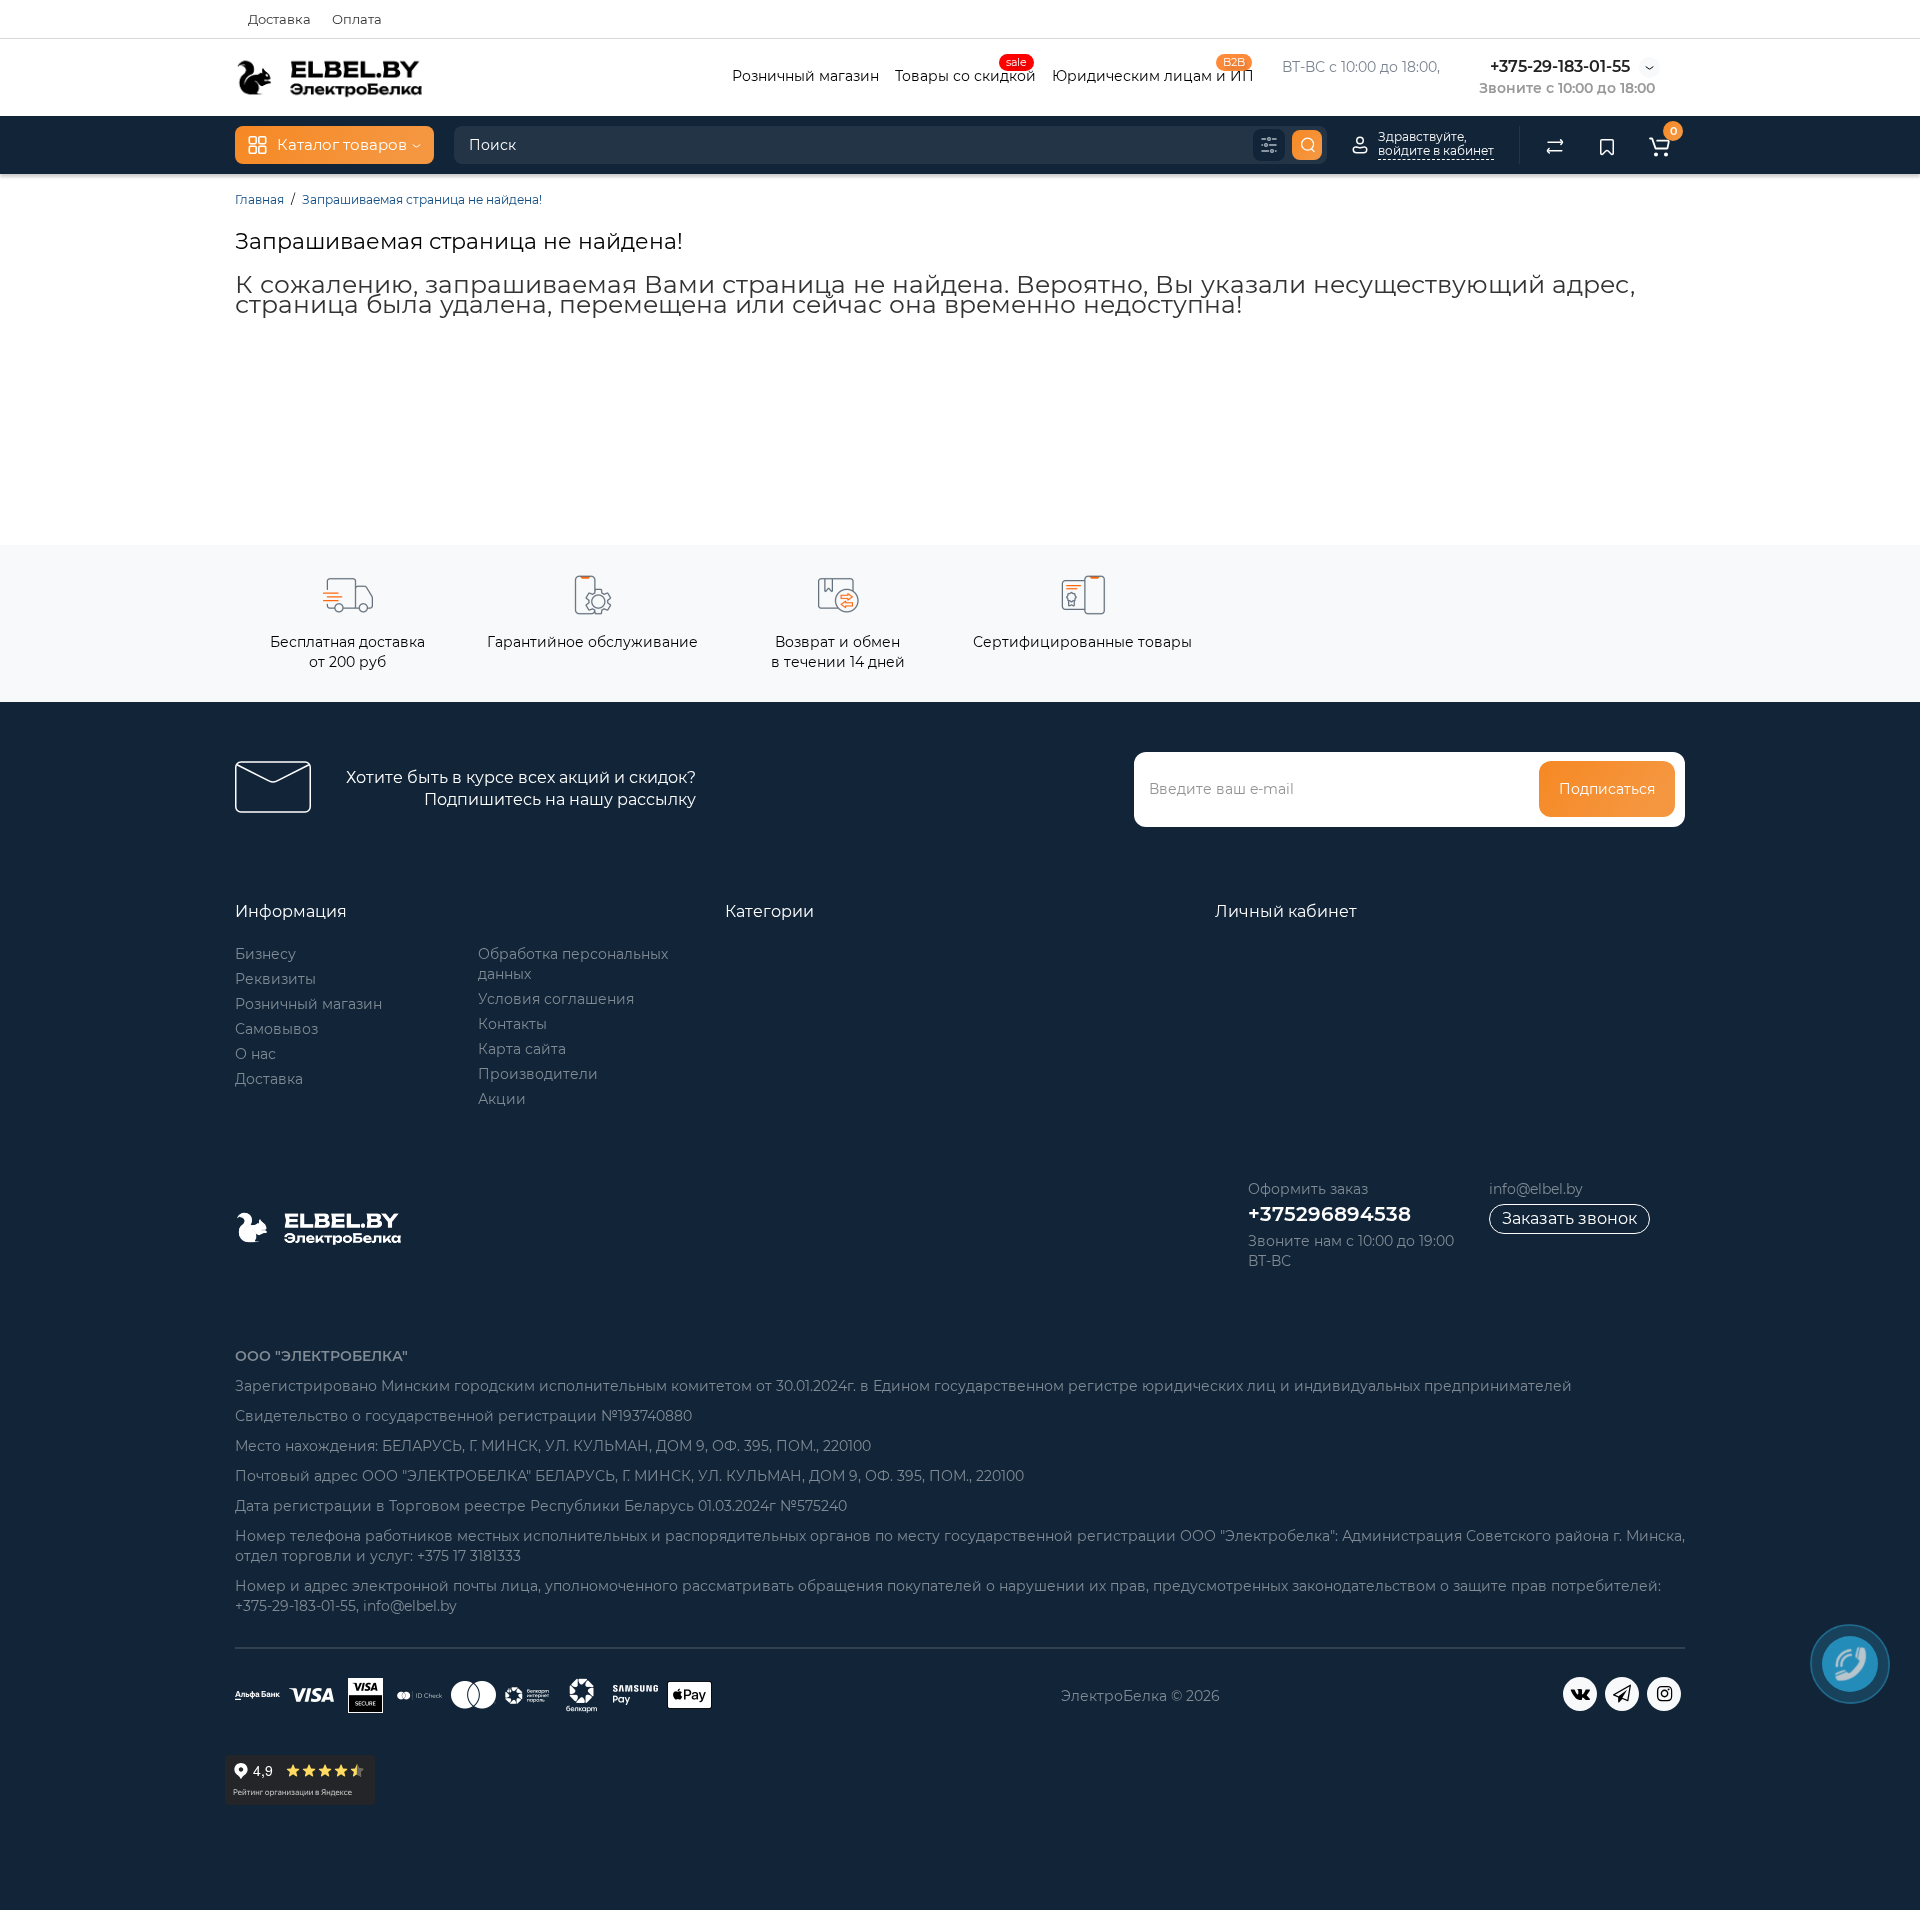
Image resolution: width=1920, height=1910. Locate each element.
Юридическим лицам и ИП (1153, 74)
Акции (502, 1099)
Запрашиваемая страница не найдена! (422, 199)
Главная (259, 199)
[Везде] (1269, 145)
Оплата (357, 19)
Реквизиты (275, 979)
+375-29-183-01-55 (1560, 66)
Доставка (279, 19)
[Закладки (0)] (1607, 145)
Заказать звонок (1569, 1218)
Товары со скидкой (965, 74)
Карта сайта (522, 1049)
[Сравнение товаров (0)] (1555, 145)
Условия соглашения (556, 999)
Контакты (512, 1024)
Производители (538, 1074)
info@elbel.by (1536, 1189)
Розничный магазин (805, 76)
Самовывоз (276, 1029)
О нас (255, 1054)
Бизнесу (265, 954)
